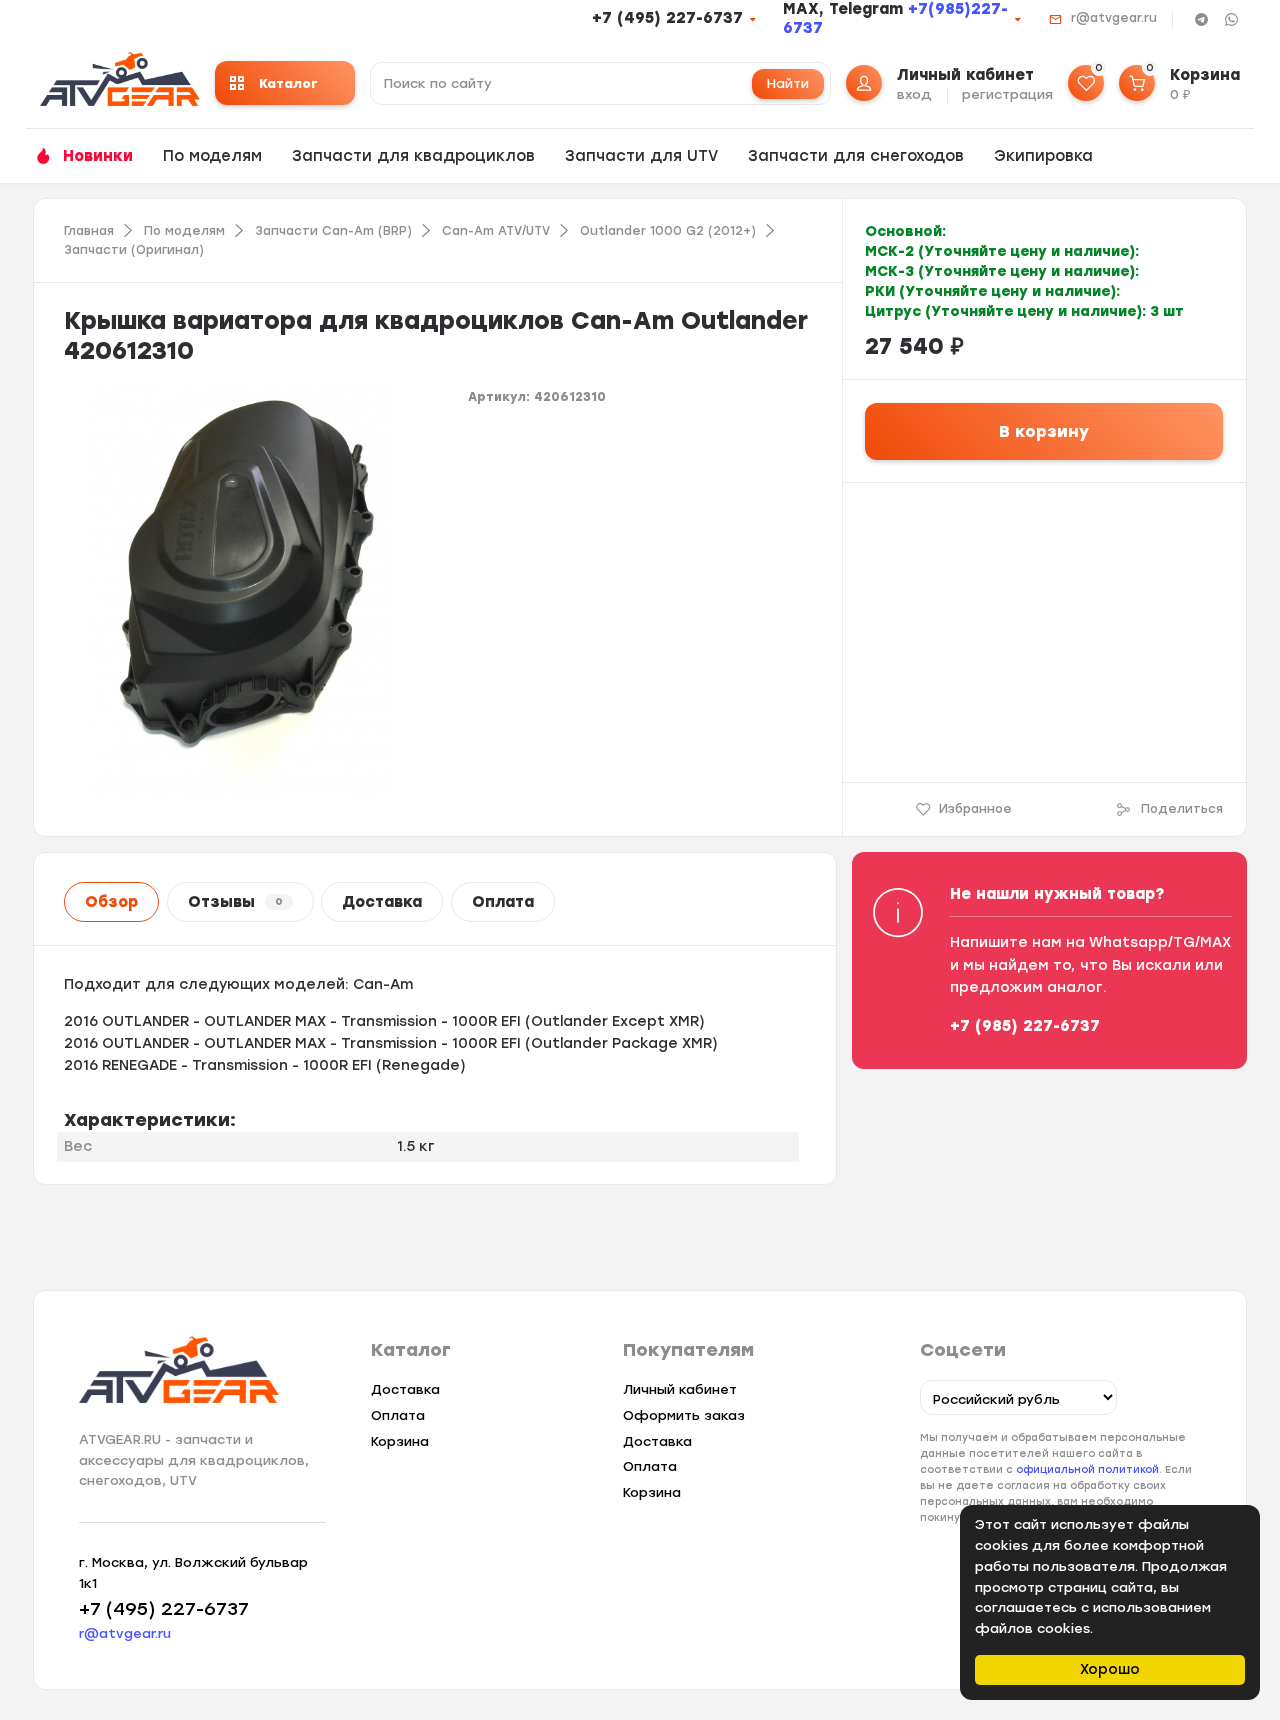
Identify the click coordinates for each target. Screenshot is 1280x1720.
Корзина (400, 1441)
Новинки (98, 156)
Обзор (111, 902)
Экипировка (1043, 156)
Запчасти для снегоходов (856, 156)
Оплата (503, 902)
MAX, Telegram (845, 9)
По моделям (212, 156)
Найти (788, 83)
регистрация (1007, 94)
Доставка (382, 902)
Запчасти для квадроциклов (413, 156)
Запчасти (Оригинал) (134, 250)
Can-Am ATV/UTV (496, 231)
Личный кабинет (680, 1389)
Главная (89, 231)
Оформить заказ (684, 1415)
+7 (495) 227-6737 (667, 18)
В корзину (1044, 431)
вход (914, 94)
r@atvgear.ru (1114, 18)
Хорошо (1110, 1669)
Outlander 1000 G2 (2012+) (668, 231)
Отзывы (235, 902)
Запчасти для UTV (641, 156)
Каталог (288, 83)
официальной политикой (1087, 1469)
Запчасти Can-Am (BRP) (333, 231)
